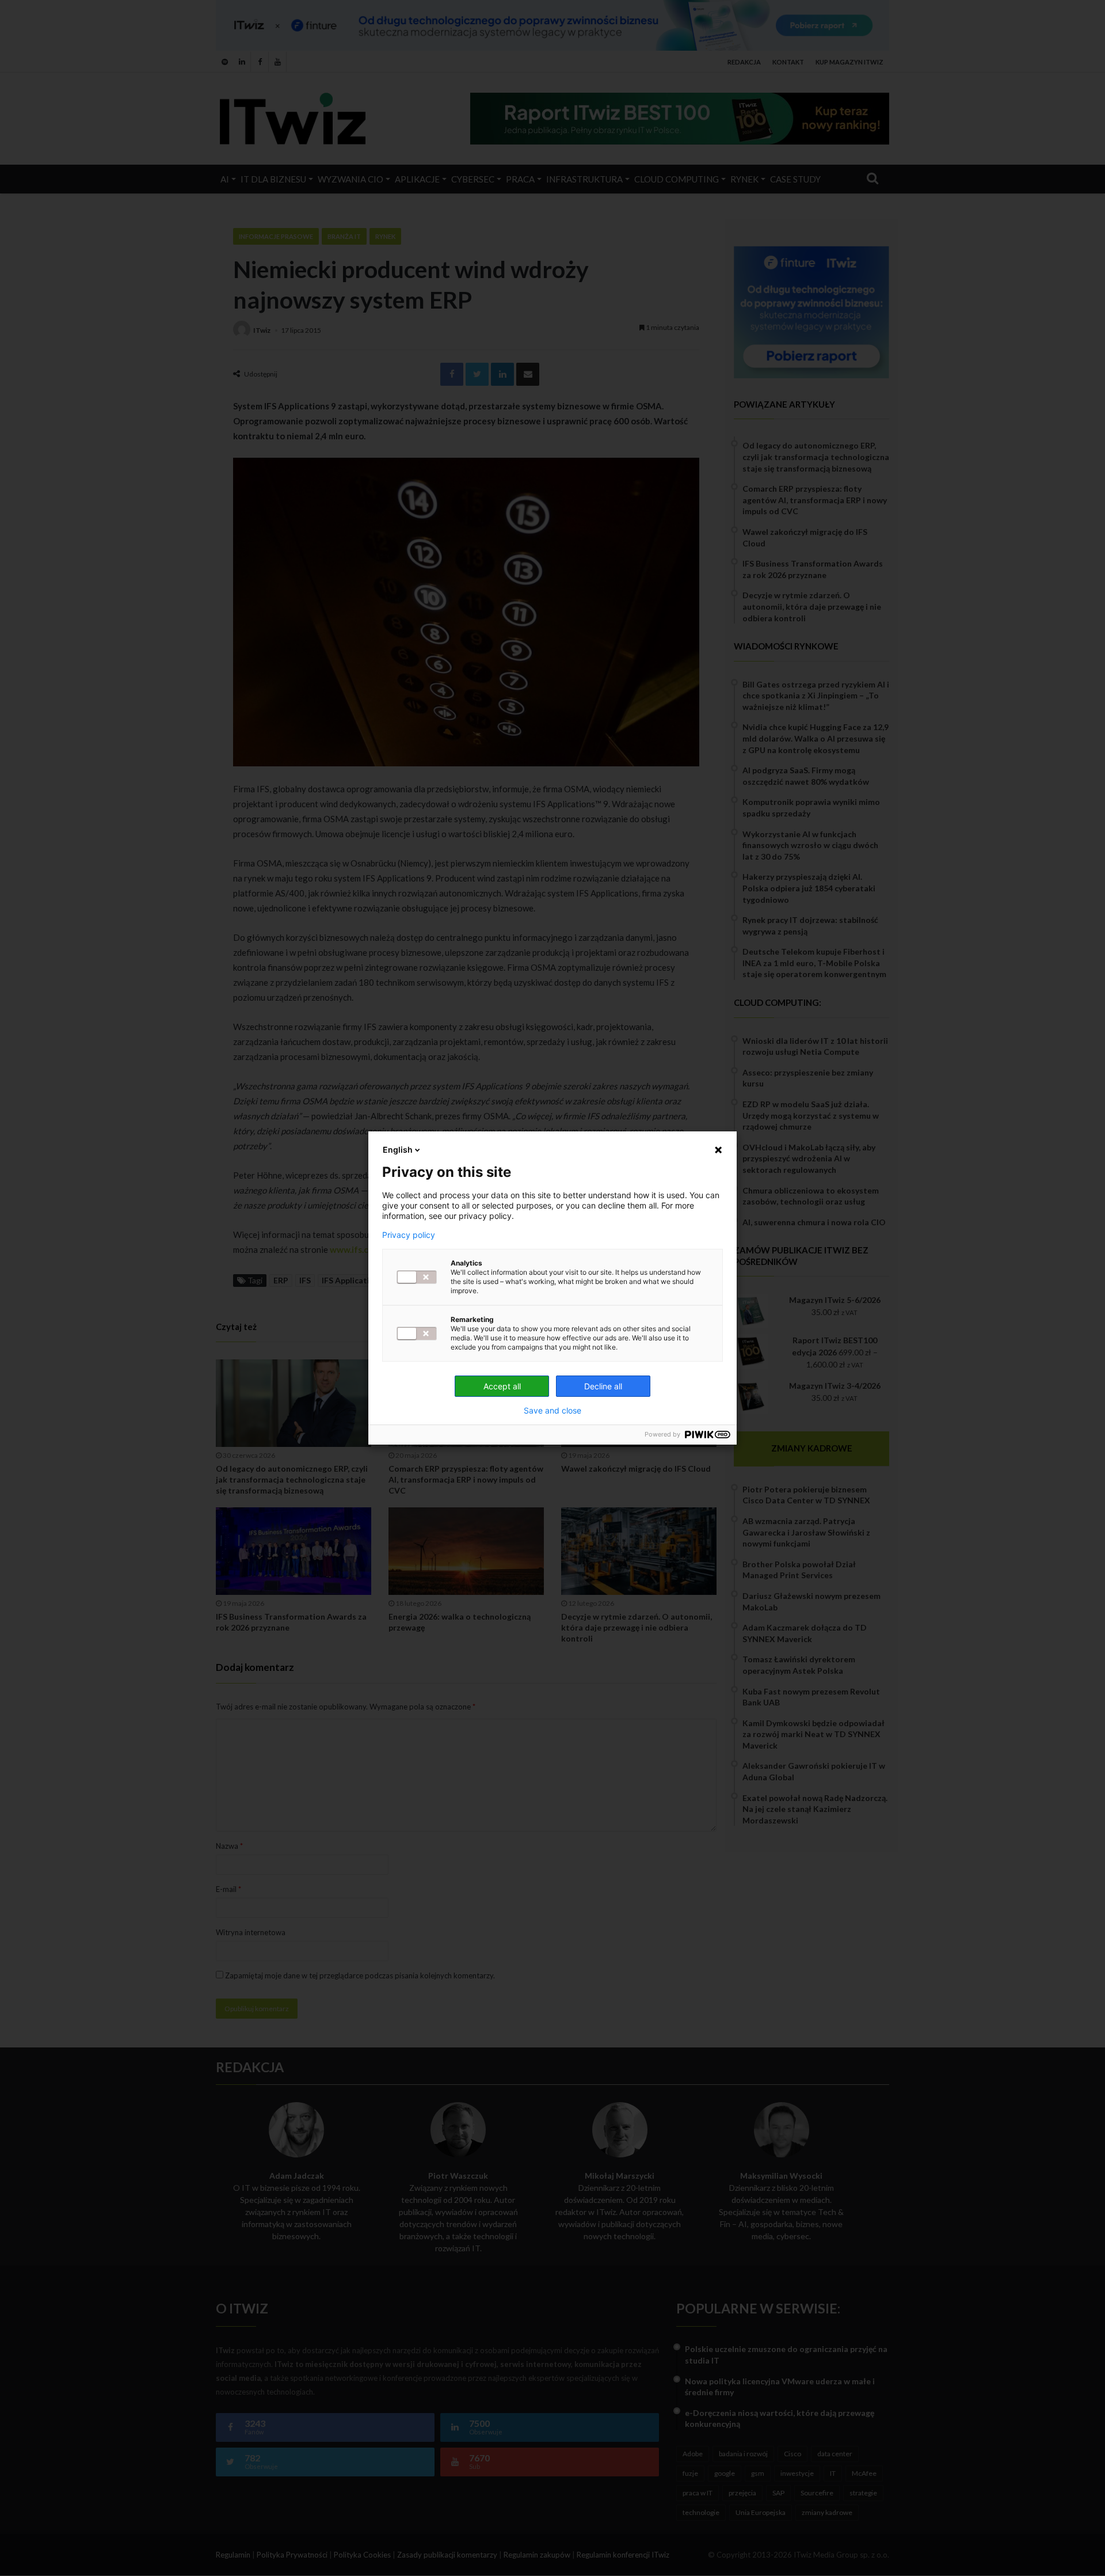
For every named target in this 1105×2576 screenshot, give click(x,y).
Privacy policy (409, 1235)
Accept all (502, 1386)
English (398, 1150)
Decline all (603, 1386)
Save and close (552, 1411)
